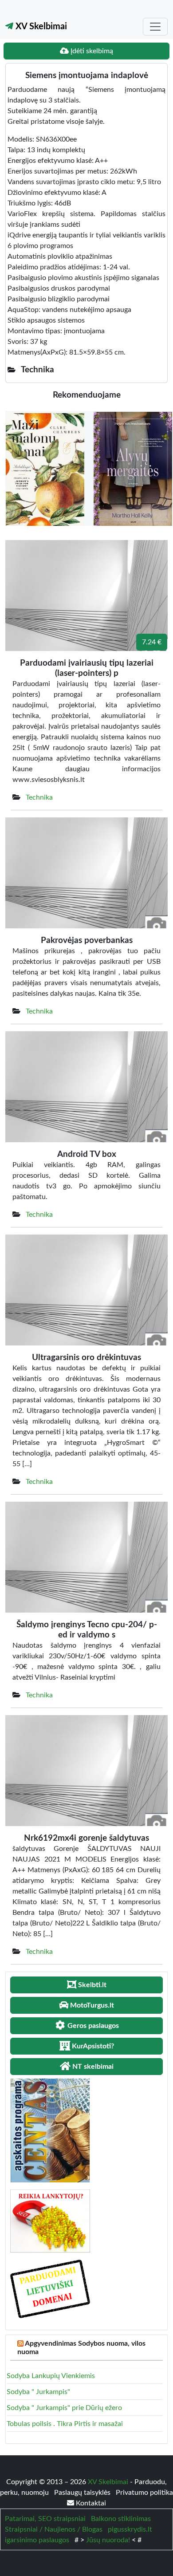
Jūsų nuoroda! (108, 2540)
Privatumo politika (144, 2493)
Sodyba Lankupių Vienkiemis (51, 2376)
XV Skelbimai (40, 27)
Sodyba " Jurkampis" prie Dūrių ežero (64, 2408)
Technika (39, 797)
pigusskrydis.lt (130, 2529)
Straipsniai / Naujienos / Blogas (54, 2529)
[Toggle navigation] (155, 27)
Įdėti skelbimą (91, 51)
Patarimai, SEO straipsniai (45, 2519)
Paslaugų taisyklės (83, 2493)
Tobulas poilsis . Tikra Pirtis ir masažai (65, 2424)
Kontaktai (90, 2503)
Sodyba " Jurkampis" (38, 2392)
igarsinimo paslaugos (37, 2540)
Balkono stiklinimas (121, 2519)
